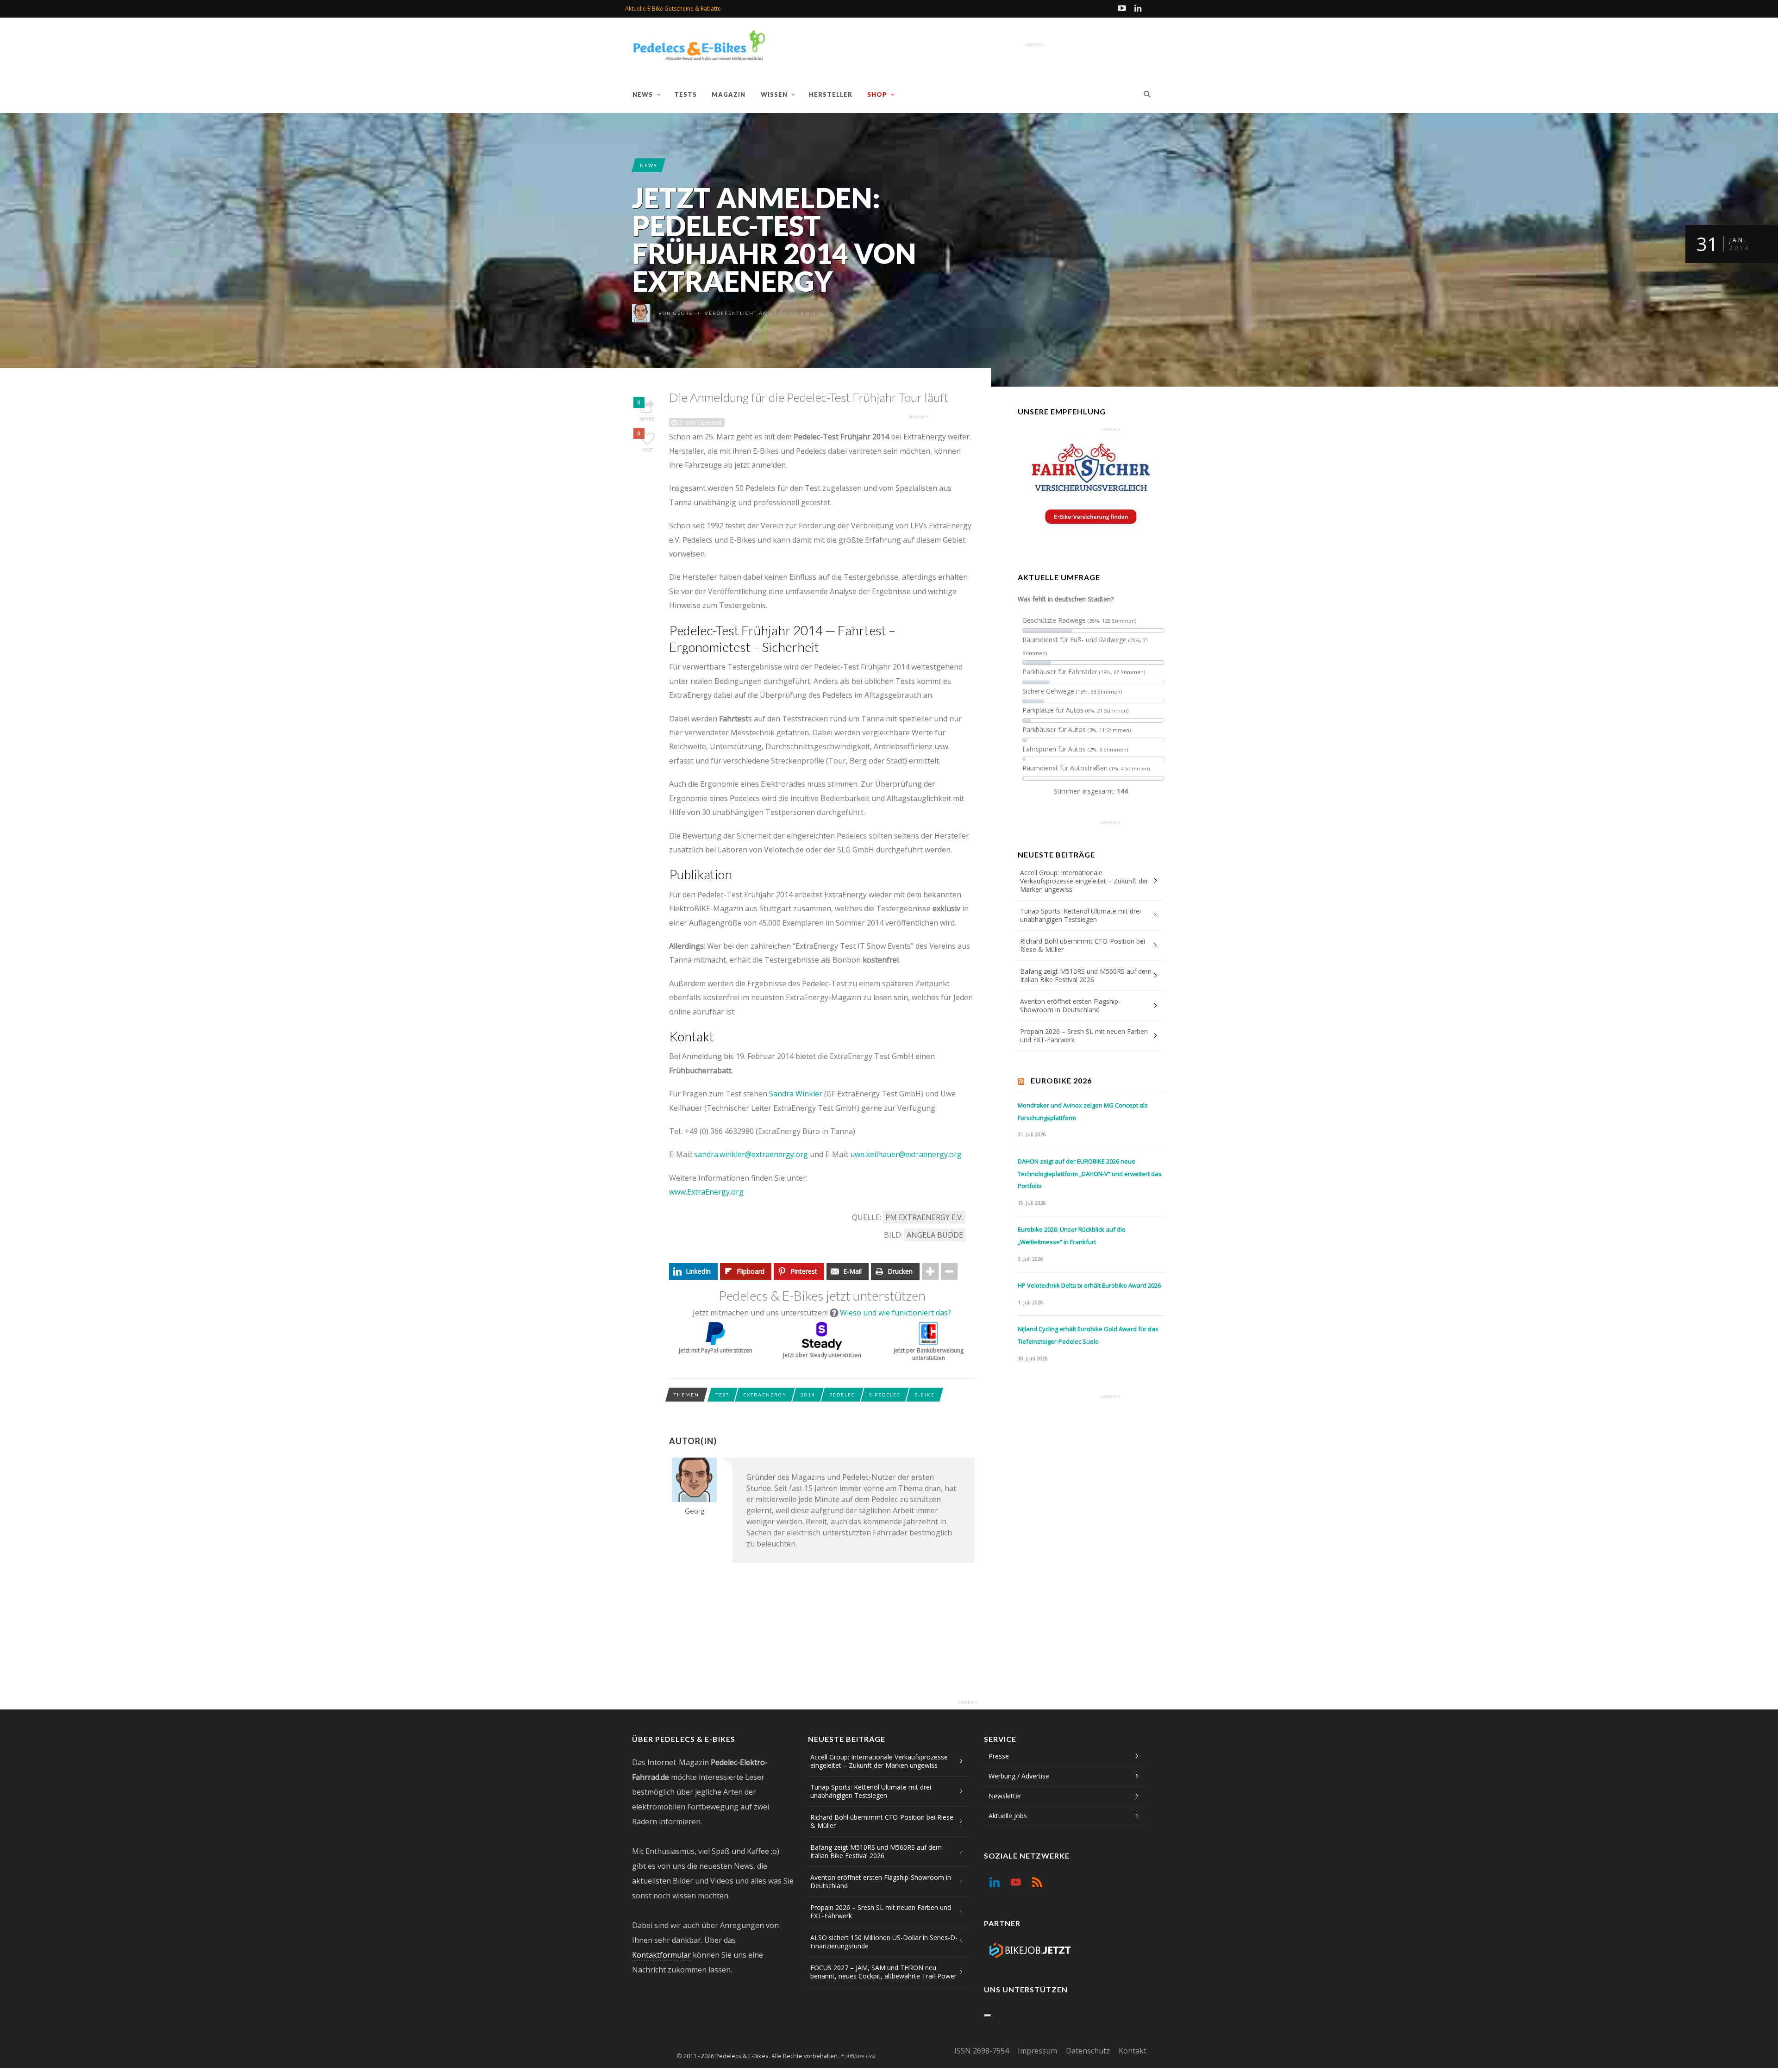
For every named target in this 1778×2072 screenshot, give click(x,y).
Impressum (1037, 2051)
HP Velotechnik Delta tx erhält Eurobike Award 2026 (1089, 1285)
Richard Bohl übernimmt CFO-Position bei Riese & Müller (1083, 945)
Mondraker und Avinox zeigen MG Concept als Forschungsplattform (1083, 1111)
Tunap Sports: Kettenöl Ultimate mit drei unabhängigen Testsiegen (1080, 915)
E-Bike (925, 1395)
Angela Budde (935, 1235)
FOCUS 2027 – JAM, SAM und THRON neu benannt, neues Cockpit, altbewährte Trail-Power (883, 1972)
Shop (877, 94)
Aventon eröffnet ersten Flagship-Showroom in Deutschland (1070, 1005)
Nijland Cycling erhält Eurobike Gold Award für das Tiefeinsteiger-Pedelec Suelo (1088, 1335)
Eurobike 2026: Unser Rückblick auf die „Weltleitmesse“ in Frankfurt (1072, 1236)
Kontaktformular (661, 1955)
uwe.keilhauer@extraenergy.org (906, 1154)
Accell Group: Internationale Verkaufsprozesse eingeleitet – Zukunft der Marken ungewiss (1084, 881)
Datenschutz (1088, 2051)
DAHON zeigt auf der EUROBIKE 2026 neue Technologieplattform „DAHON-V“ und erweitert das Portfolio (1090, 1174)
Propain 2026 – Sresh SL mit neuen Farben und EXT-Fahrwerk (1084, 1036)
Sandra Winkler (796, 1094)
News (643, 94)
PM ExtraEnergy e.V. (924, 1217)
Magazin (729, 94)
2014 (808, 1395)
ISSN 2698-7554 (982, 2051)
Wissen (774, 94)
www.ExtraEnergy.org (706, 1192)
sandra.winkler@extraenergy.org (751, 1154)
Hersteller (831, 94)
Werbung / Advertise (1019, 1776)
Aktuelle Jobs (1008, 1816)
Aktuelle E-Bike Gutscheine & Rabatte (673, 9)
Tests (686, 94)
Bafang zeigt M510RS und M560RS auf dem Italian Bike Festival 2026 (1086, 975)
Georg (683, 313)
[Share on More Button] (930, 1271)
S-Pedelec (885, 1395)
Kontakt (1133, 2051)
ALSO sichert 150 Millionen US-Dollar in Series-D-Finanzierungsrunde (884, 1942)
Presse (999, 1756)
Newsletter (1005, 1796)
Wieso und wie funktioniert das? (895, 1313)
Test (723, 1395)
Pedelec (842, 1395)
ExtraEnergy (765, 1395)
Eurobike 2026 (1061, 1080)
